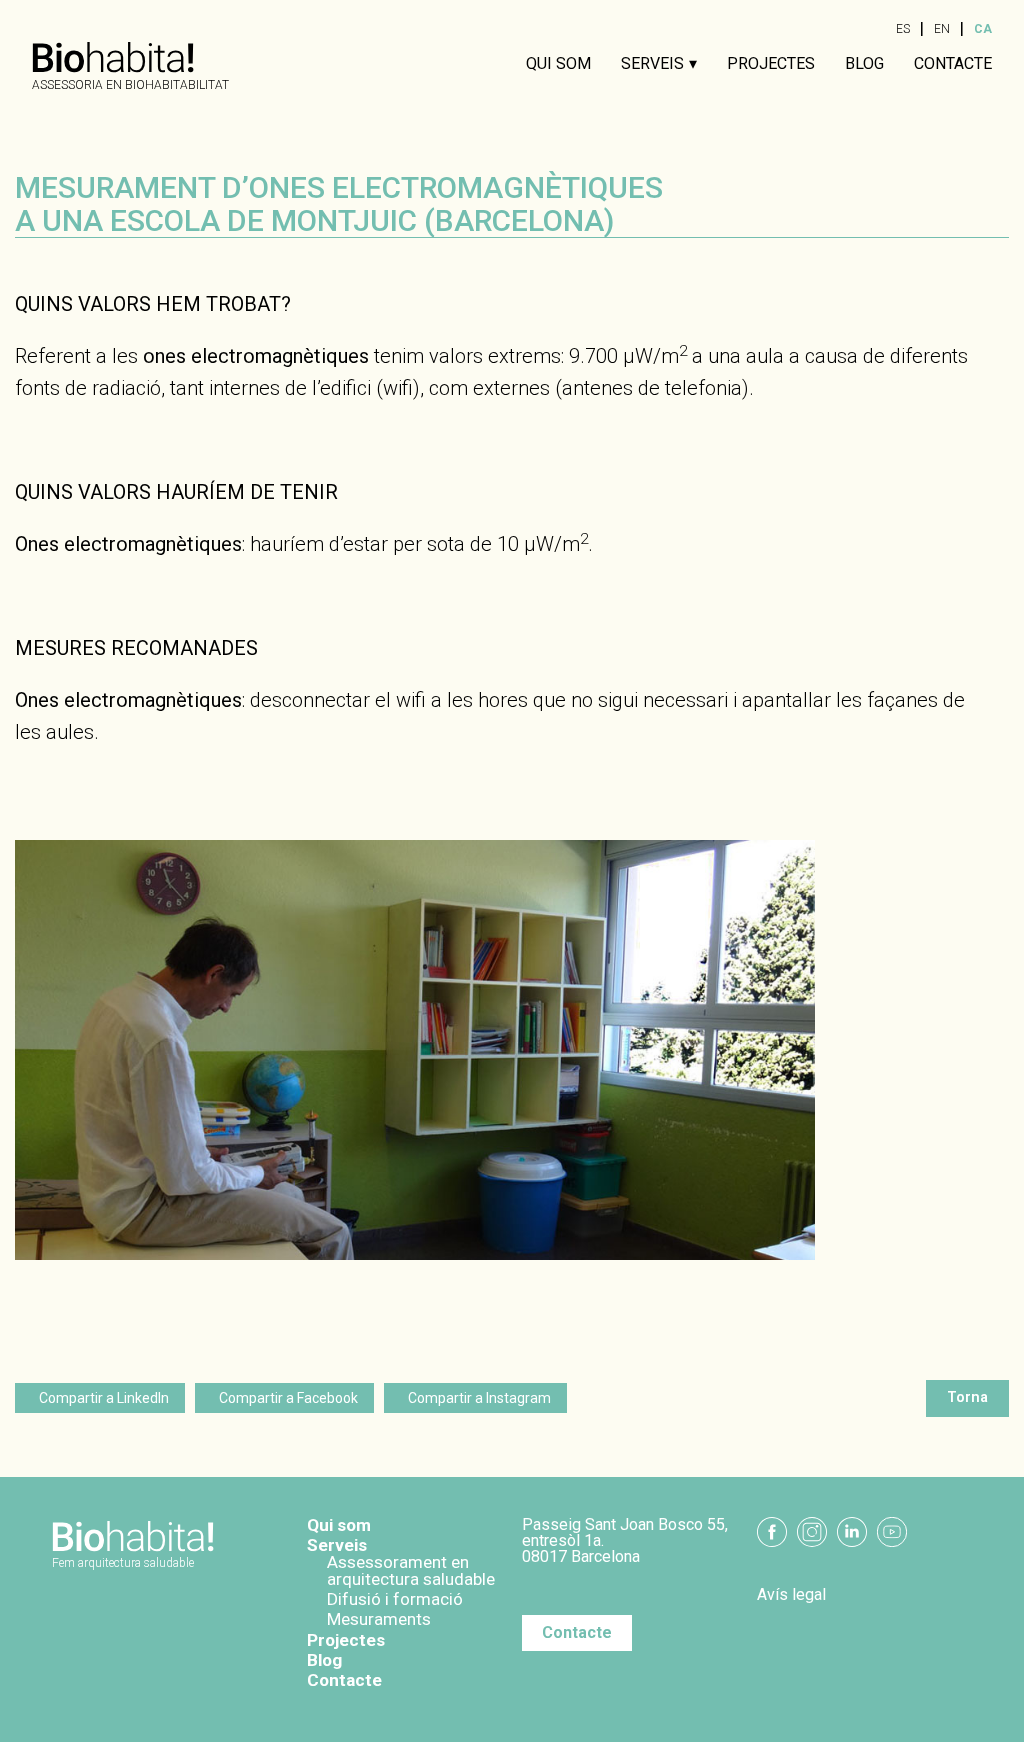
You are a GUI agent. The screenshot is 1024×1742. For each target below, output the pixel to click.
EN (942, 29)
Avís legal (791, 1595)
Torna (967, 1397)
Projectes (771, 64)
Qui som (558, 64)
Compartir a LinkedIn (104, 1398)
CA (983, 29)
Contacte (953, 64)
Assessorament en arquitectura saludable (411, 1570)
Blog (864, 64)
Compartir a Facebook (288, 1398)
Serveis (652, 64)
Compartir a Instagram (479, 1398)
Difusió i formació (395, 1599)
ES (903, 29)
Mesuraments (379, 1619)
